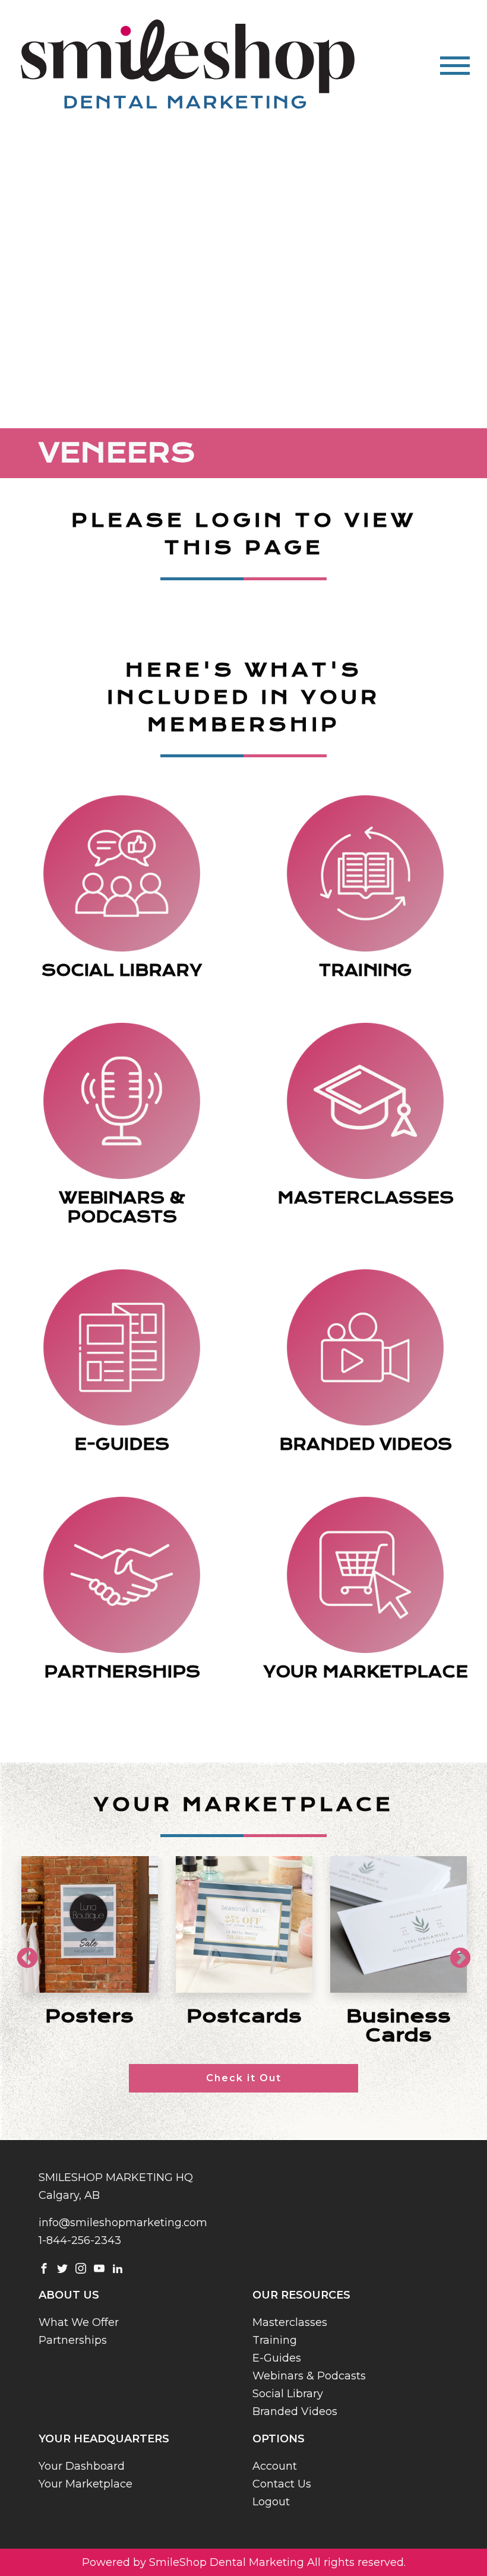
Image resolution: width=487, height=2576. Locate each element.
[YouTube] (99, 2268)
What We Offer (79, 2322)
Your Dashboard (82, 2466)
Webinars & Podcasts (309, 2376)
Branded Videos (295, 2411)
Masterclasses (290, 2322)
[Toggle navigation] (455, 66)
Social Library (288, 2394)
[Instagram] (81, 2268)
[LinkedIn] (118, 2268)
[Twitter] (62, 2268)
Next (454, 1953)
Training (275, 2340)
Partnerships (73, 2340)
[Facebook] (44, 2268)
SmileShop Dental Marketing (227, 2562)
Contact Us (282, 2484)
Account (275, 2466)
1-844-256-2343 (80, 2240)
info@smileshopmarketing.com (123, 2223)
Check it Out (244, 2078)
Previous (21, 1953)
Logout (271, 2502)
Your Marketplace (86, 2484)
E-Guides (277, 2358)
